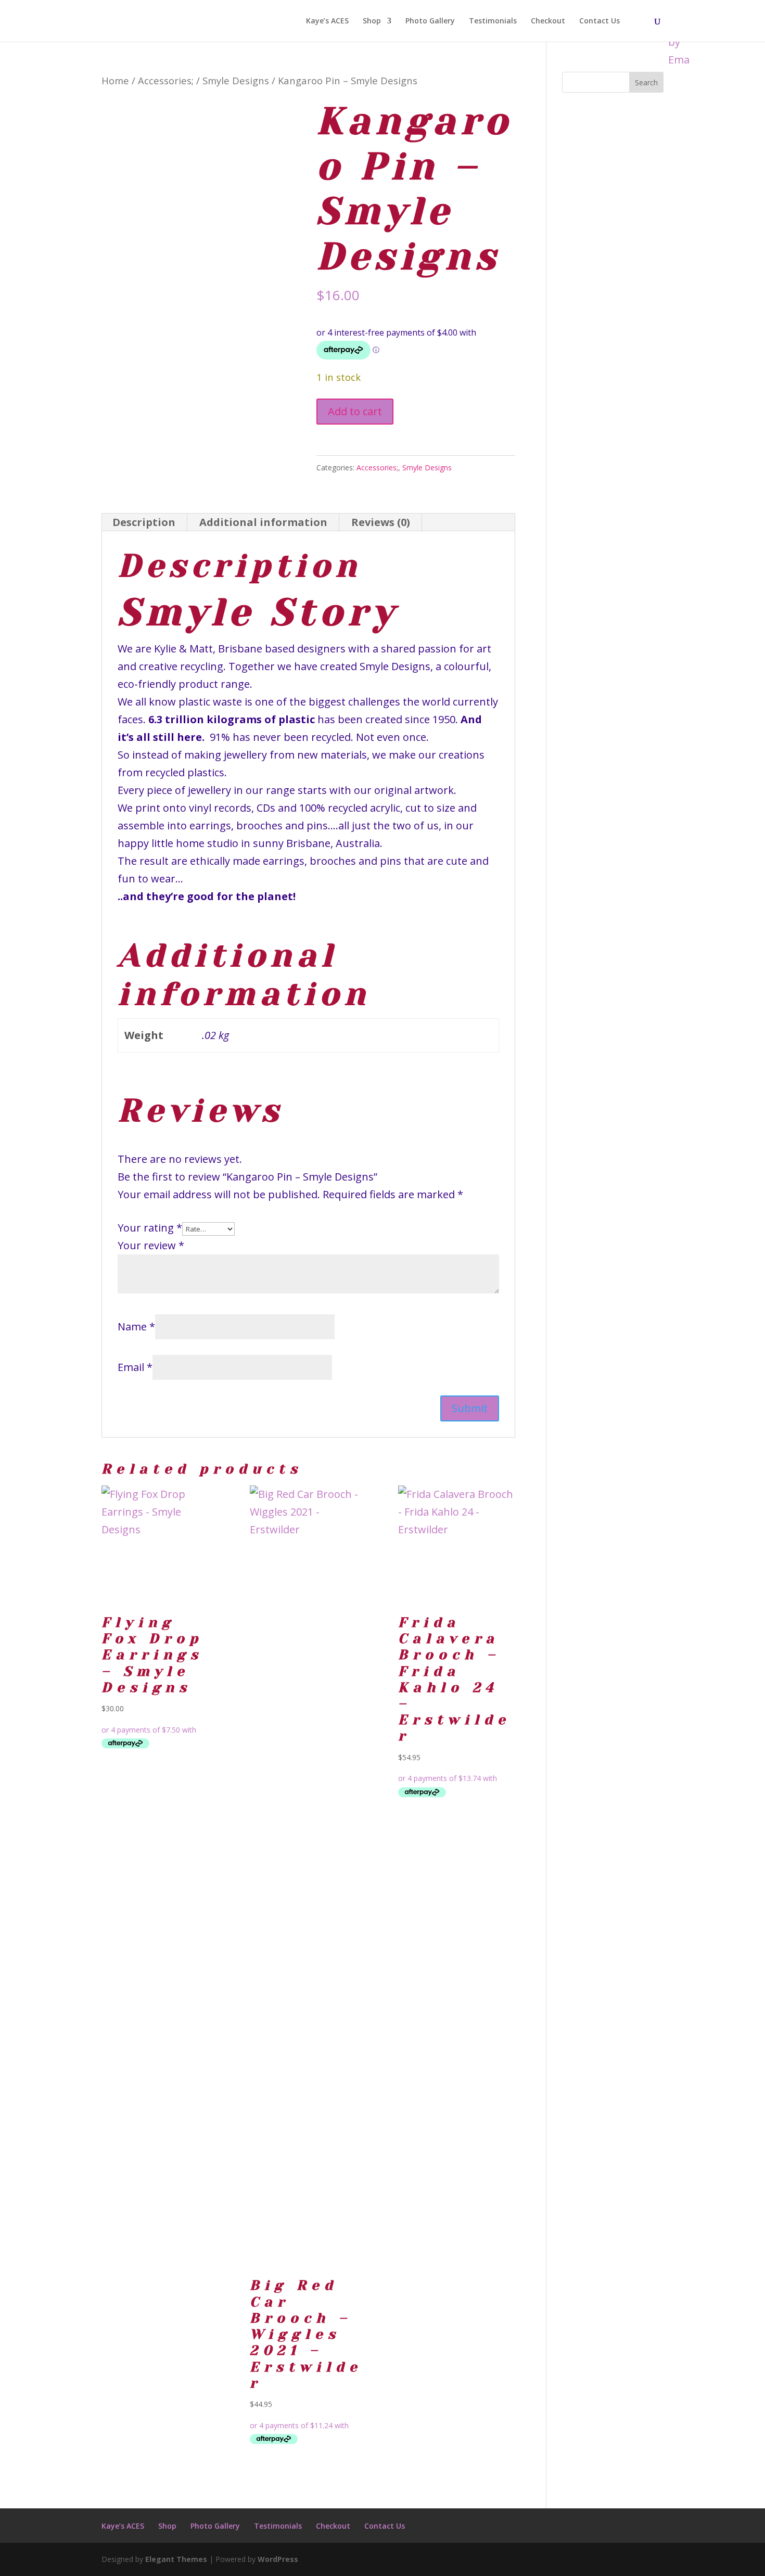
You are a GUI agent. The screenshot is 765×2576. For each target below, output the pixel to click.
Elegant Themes (176, 2559)
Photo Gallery (430, 21)
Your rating (150, 1228)
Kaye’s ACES (327, 21)
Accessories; (166, 80)
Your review (151, 1245)
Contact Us (600, 21)
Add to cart (355, 411)
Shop (372, 21)
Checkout (548, 21)
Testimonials (493, 21)
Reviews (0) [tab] (381, 522)
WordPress (278, 2559)
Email (135, 1367)
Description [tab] (144, 522)
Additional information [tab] (263, 522)
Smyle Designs (236, 80)
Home (115, 80)
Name (136, 1327)
